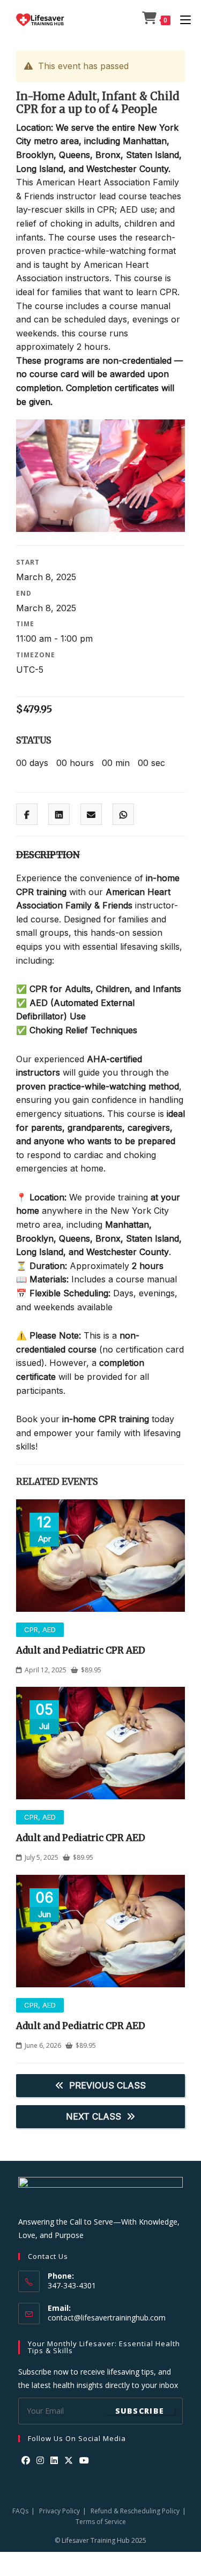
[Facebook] (26, 2461)
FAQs (20, 2511)
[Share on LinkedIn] (59, 815)
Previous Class (107, 2085)
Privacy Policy (59, 2511)
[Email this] (91, 815)
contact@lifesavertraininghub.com (107, 2318)
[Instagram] (40, 2461)
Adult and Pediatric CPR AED (81, 1650)
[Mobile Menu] (181, 20)
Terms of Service (101, 2522)
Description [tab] (48, 855)
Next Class (94, 2116)
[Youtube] (84, 2461)
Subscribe (140, 2411)
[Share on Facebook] (27, 815)
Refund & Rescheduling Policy (135, 2511)
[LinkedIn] (54, 2461)
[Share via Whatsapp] (123, 815)
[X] (69, 2461)
